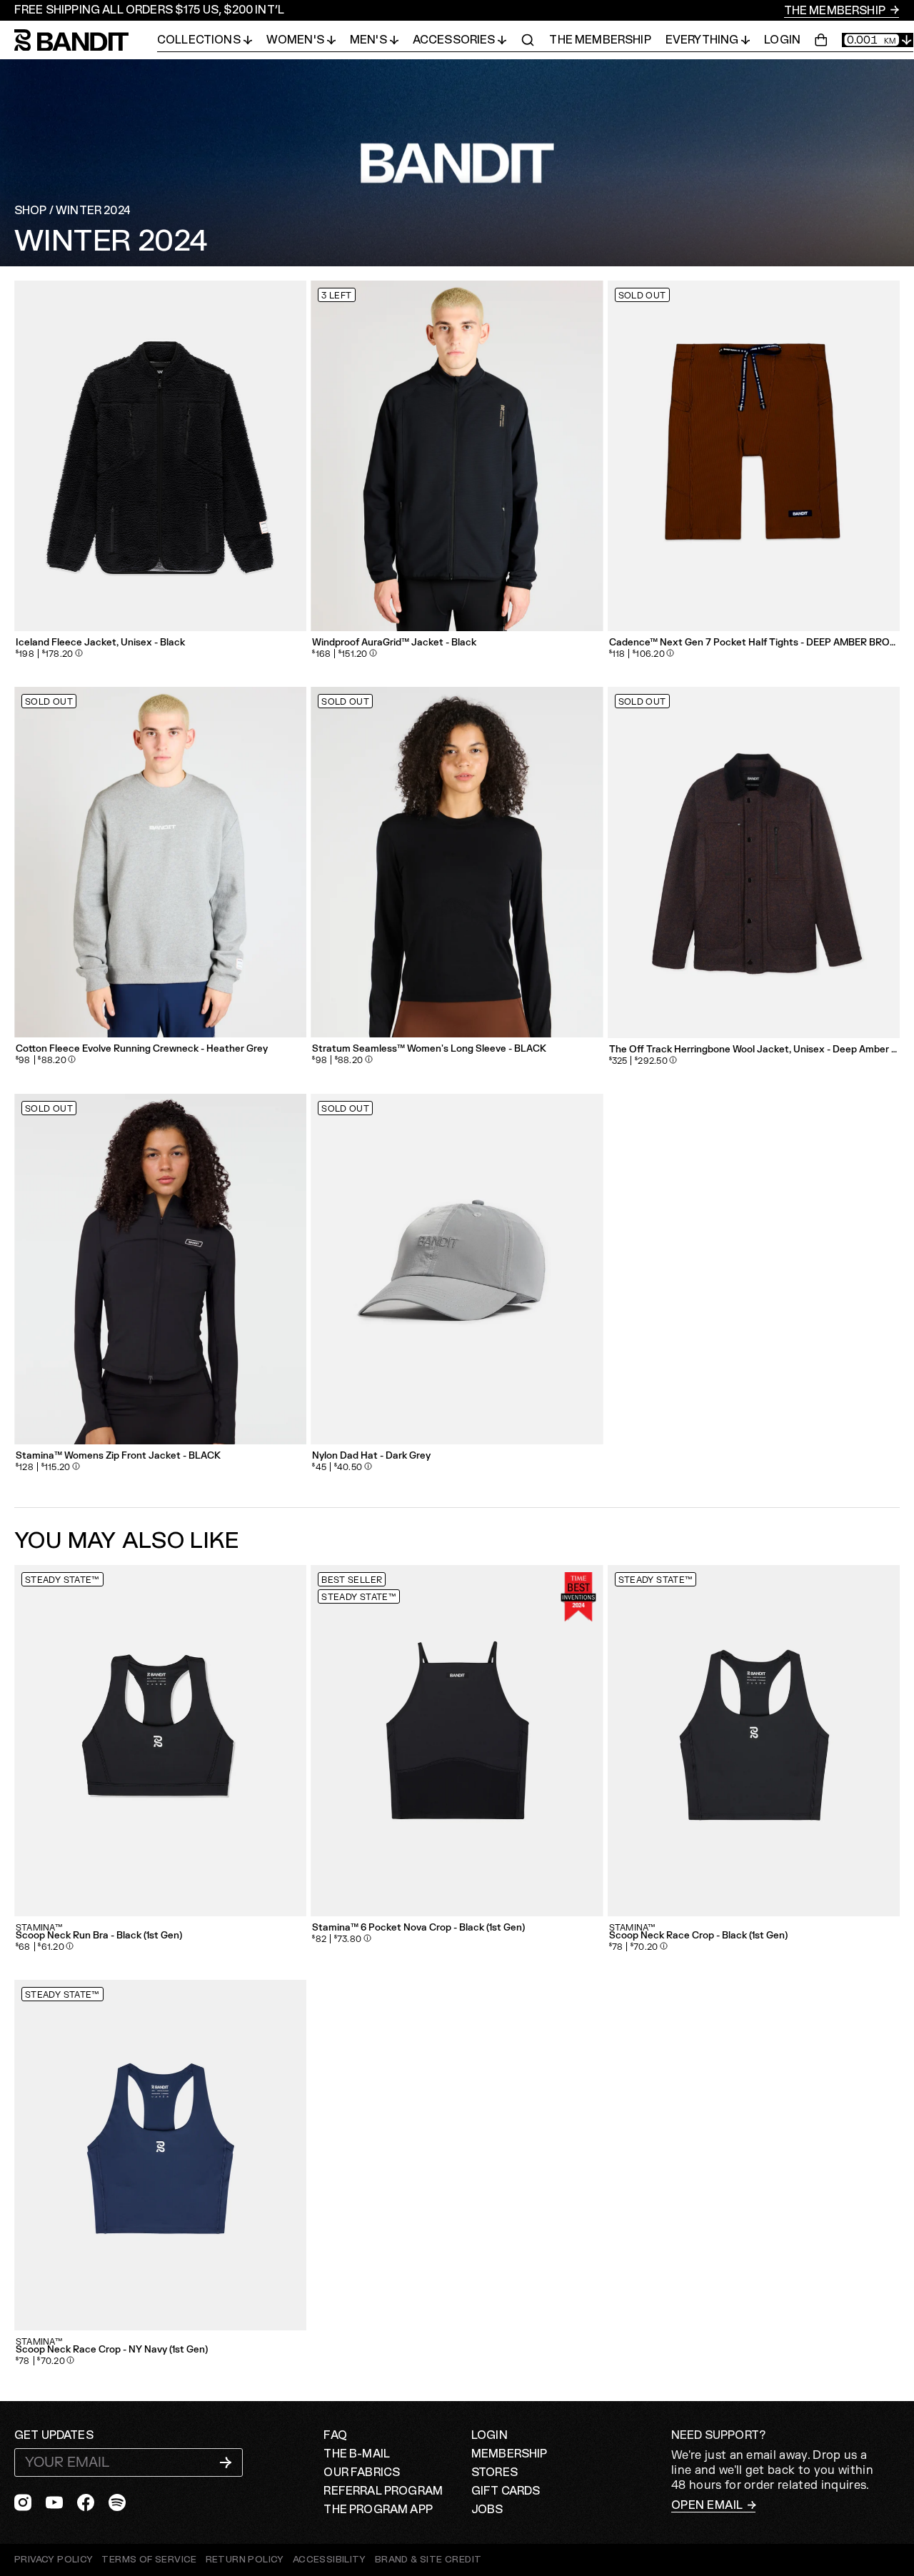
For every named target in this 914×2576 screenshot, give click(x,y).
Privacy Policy (54, 2560)
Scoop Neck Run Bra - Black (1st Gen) (99, 1936)
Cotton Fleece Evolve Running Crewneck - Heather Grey (142, 1049)
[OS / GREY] (457, 1269)
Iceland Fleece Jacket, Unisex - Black (100, 643)
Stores (494, 2472)
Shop (31, 211)
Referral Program (383, 2491)
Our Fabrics (362, 2472)
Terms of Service (149, 2560)
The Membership (836, 11)
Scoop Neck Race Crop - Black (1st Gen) (698, 1936)
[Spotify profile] (117, 2502)
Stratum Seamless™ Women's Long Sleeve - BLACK (429, 1049)
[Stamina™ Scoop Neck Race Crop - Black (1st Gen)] (754, 1740)
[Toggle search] (528, 40)
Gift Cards (506, 2491)
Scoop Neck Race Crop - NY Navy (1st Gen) (112, 2350)
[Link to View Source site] (428, 2560)
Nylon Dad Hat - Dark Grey (371, 1456)
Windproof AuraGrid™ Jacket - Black (394, 643)
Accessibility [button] (330, 2560)
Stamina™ (39, 1928)
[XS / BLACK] (457, 1740)
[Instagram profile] (23, 2502)
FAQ (335, 2435)
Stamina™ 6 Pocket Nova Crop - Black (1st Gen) (418, 1928)
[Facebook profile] (86, 2502)
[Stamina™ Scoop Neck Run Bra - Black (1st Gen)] (160, 1740)
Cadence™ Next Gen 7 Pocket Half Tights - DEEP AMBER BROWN (754, 643)
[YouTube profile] (54, 2502)
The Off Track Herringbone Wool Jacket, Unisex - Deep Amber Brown (754, 1050)
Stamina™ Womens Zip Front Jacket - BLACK (118, 1456)
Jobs (487, 2510)
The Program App (378, 2510)
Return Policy (245, 2560)
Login (782, 40)
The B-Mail (357, 2454)
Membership (509, 2454)
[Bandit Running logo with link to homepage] (86, 40)
